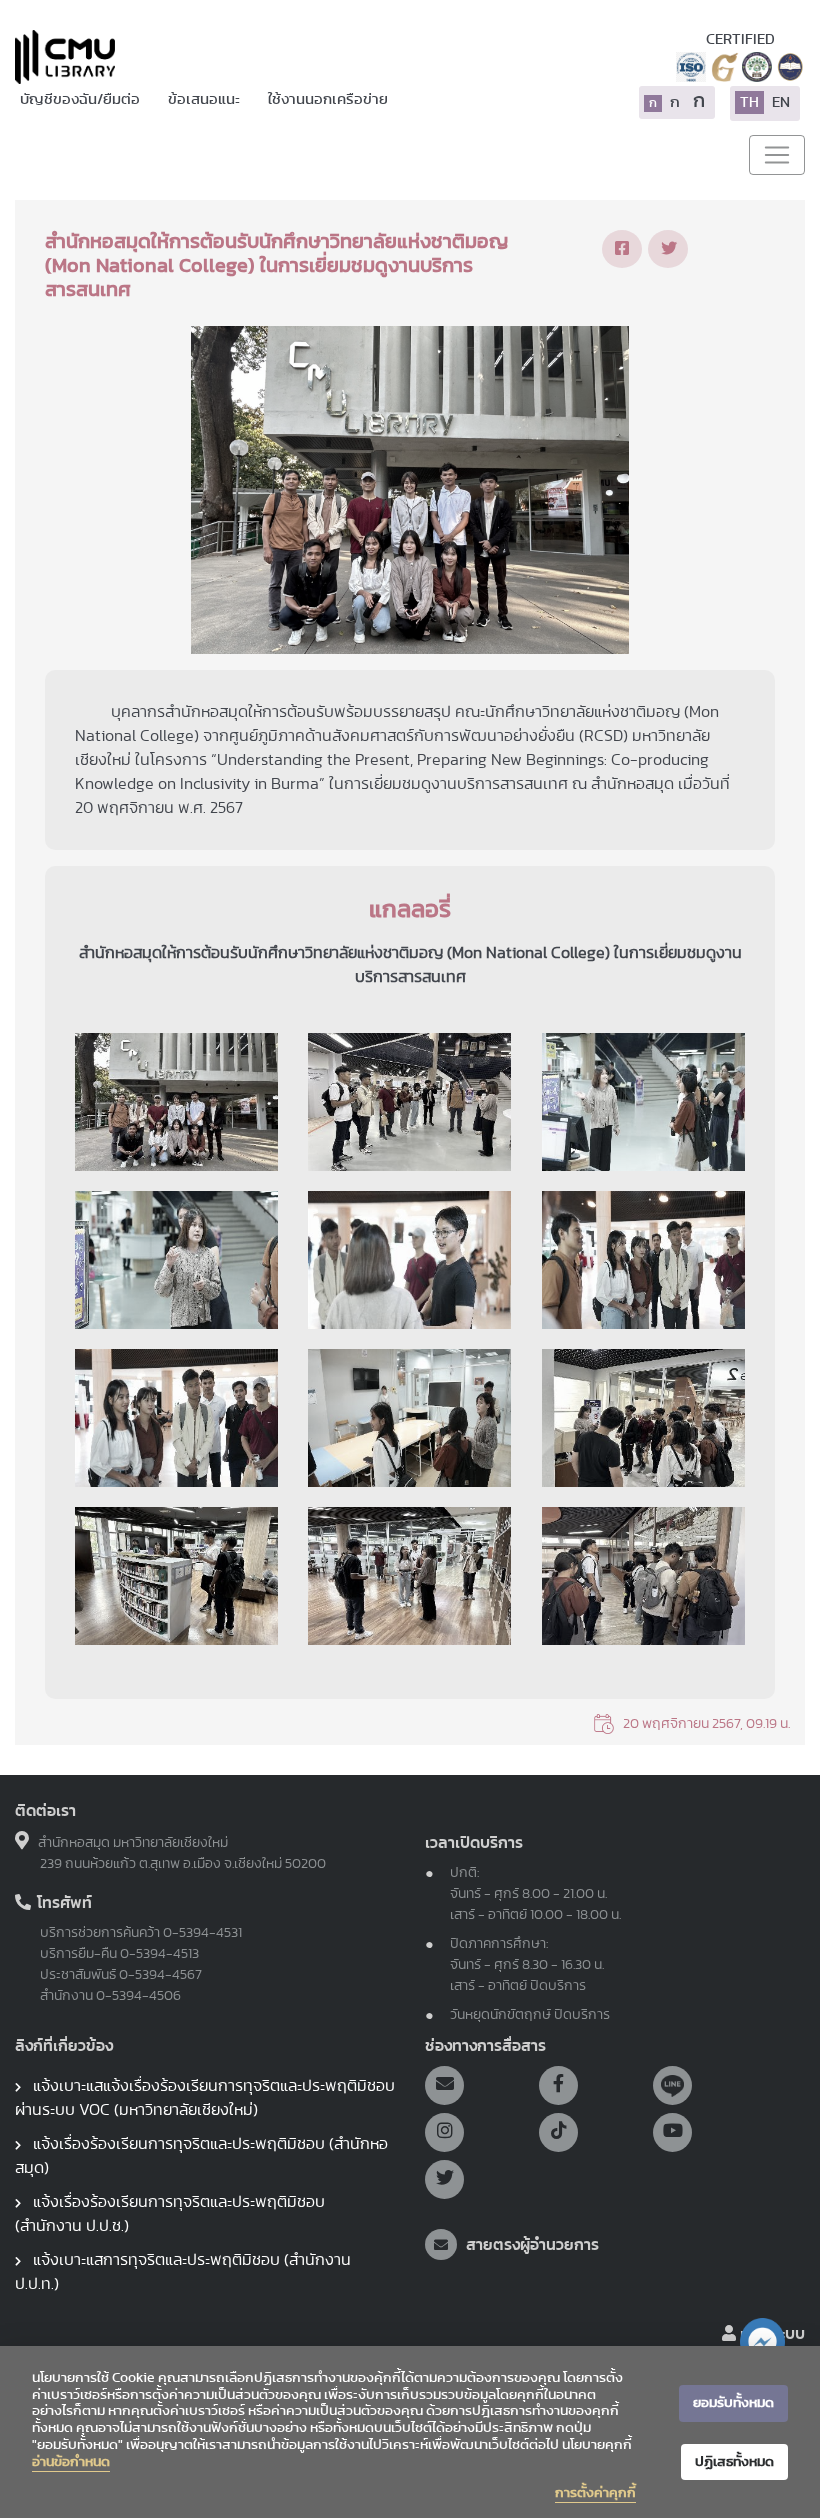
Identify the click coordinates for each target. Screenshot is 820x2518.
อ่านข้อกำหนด (71, 2462)
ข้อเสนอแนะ (205, 99)
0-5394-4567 (160, 1975)
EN (781, 102)
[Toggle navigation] (777, 155)
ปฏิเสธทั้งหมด (734, 2462)
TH (749, 102)
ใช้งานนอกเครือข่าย (328, 99)
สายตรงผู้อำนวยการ (530, 2245)
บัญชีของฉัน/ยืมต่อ (81, 99)
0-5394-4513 (159, 1954)
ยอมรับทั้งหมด (733, 2403)
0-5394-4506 (138, 1996)
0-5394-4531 (202, 1933)
